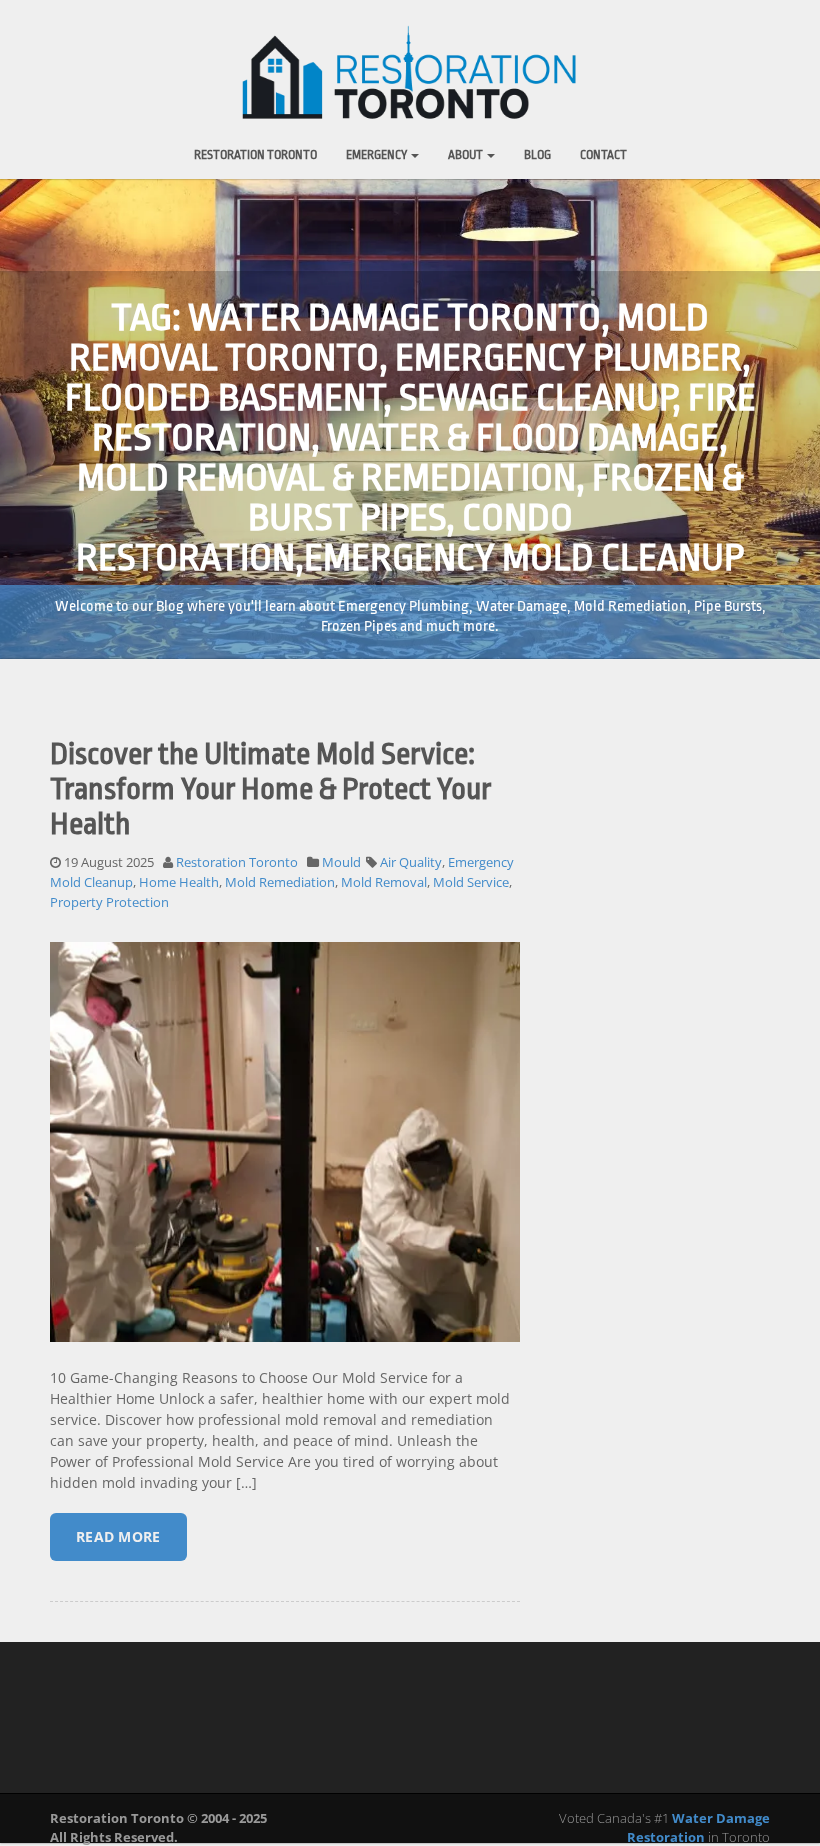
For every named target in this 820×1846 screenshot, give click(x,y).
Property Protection (109, 902)
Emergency (377, 155)
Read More (118, 1536)
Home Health (179, 882)
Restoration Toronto (255, 155)
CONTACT (603, 155)
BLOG (537, 155)
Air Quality (411, 862)
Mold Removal (384, 882)
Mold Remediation (280, 882)
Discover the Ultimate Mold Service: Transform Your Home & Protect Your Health (270, 789)
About (466, 155)
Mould (341, 862)
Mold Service (471, 882)
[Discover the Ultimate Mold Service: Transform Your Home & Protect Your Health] (285, 1156)
